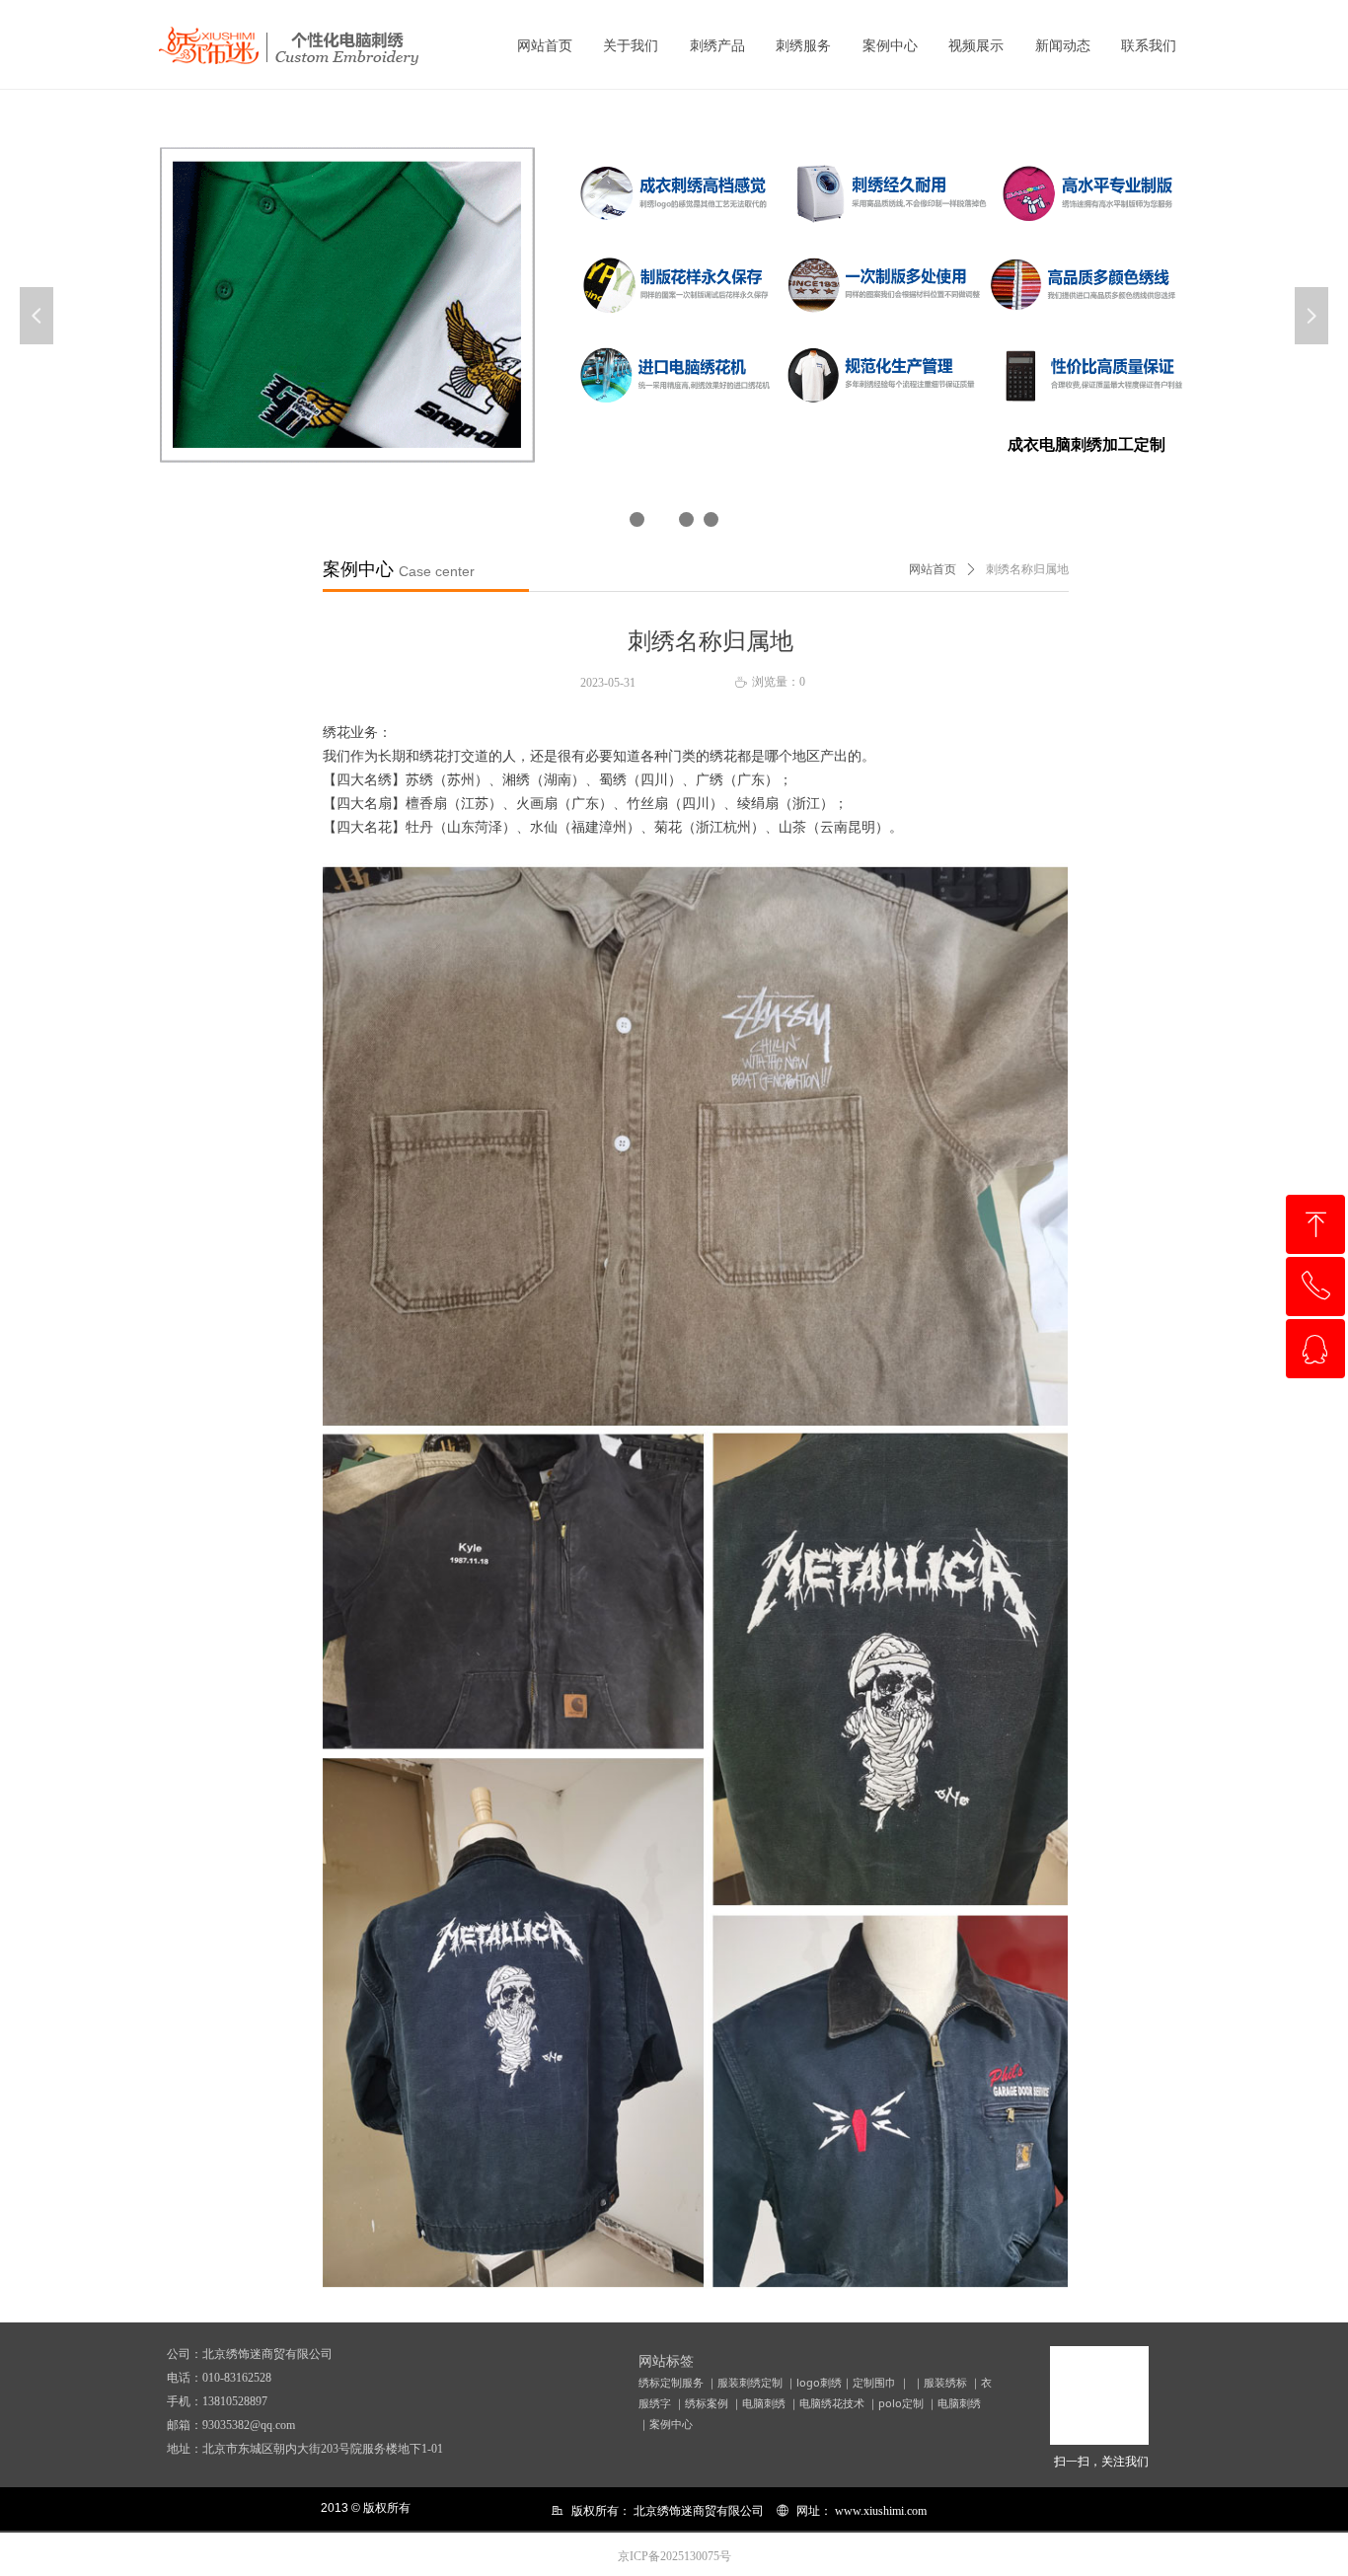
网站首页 (933, 569)
